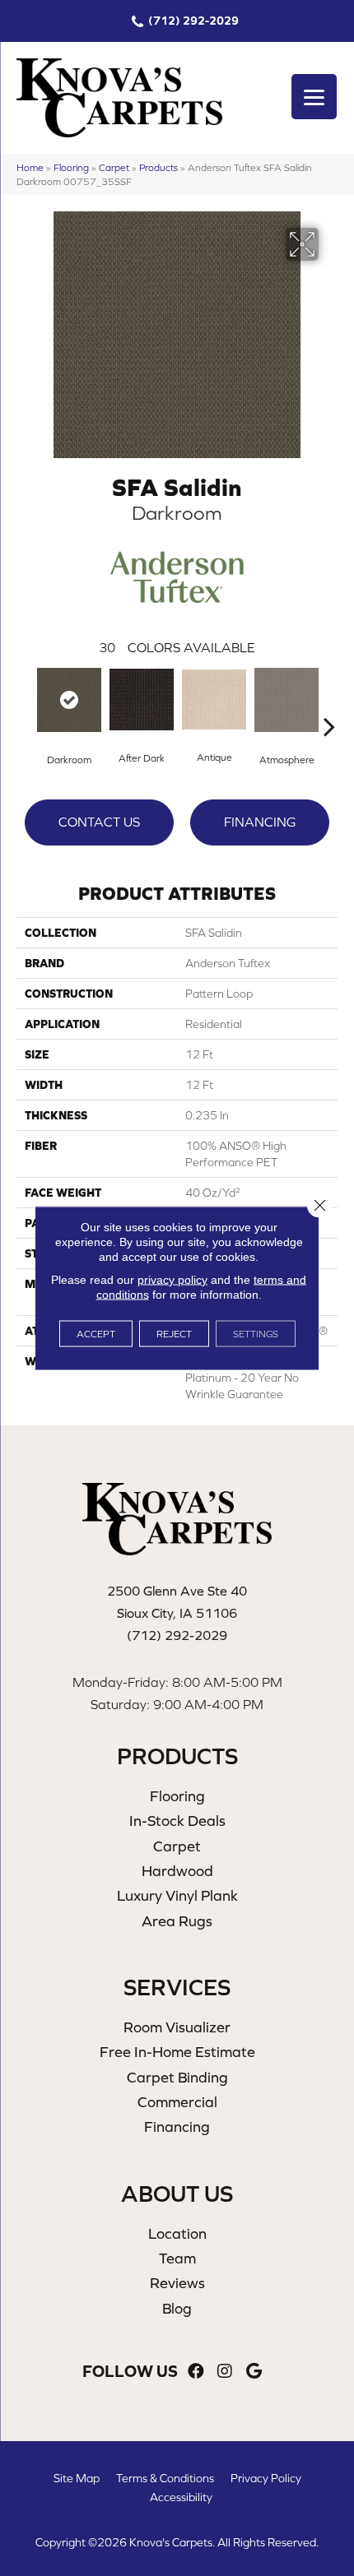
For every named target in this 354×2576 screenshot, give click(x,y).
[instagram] (225, 2372)
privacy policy (172, 1280)
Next (329, 702)
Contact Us (99, 822)
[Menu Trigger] (314, 97)
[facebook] (196, 2372)
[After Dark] (142, 700)
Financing (260, 822)
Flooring (71, 167)
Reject (174, 1334)
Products (158, 167)
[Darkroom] (69, 700)
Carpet (114, 167)
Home (30, 167)
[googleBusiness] (254, 2372)
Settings (256, 1334)
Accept (96, 1334)
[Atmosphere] (286, 700)
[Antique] (214, 700)
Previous (25, 702)
